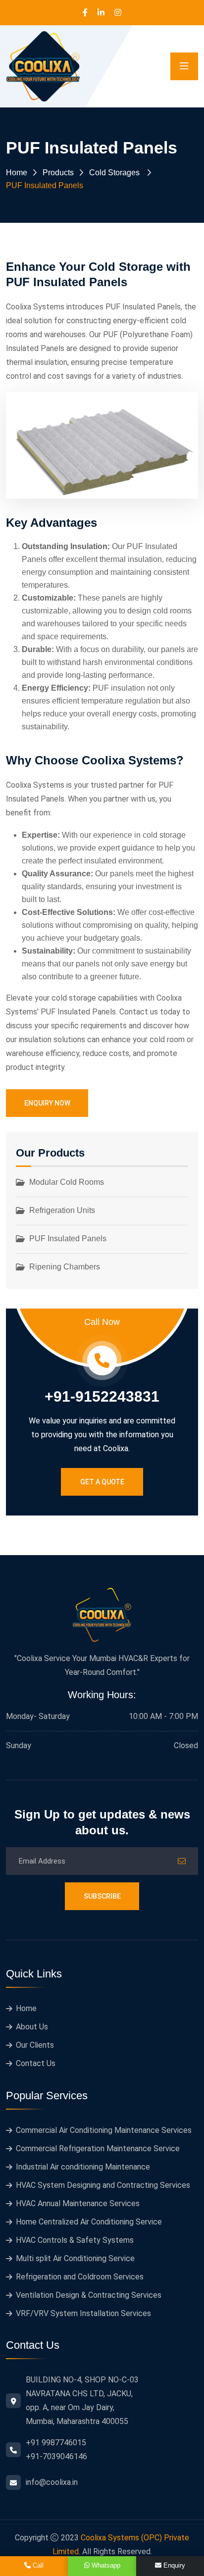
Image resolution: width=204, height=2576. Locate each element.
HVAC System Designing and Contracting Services (103, 2185)
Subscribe (102, 1896)
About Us (32, 2027)
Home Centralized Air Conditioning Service (89, 2222)
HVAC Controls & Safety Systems (75, 2240)
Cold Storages (114, 173)
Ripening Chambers (65, 1267)
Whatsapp (105, 2565)
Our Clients (35, 2045)
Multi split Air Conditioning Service (75, 2258)
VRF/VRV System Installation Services (83, 2313)
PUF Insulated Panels (68, 1238)
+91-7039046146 (56, 2456)
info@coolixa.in (52, 2482)
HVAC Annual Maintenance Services (78, 2203)
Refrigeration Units (62, 1210)
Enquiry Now (47, 1103)
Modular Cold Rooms (67, 1182)
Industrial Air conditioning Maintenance (83, 2167)
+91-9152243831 (102, 1397)
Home (17, 173)
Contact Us (36, 2063)
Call (37, 2565)
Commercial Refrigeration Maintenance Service (98, 2148)
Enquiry (173, 2565)
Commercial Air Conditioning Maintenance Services (104, 2130)
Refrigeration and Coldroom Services (80, 2277)
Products (58, 173)
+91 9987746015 (56, 2443)
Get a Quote (102, 1482)
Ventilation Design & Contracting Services (89, 2295)
